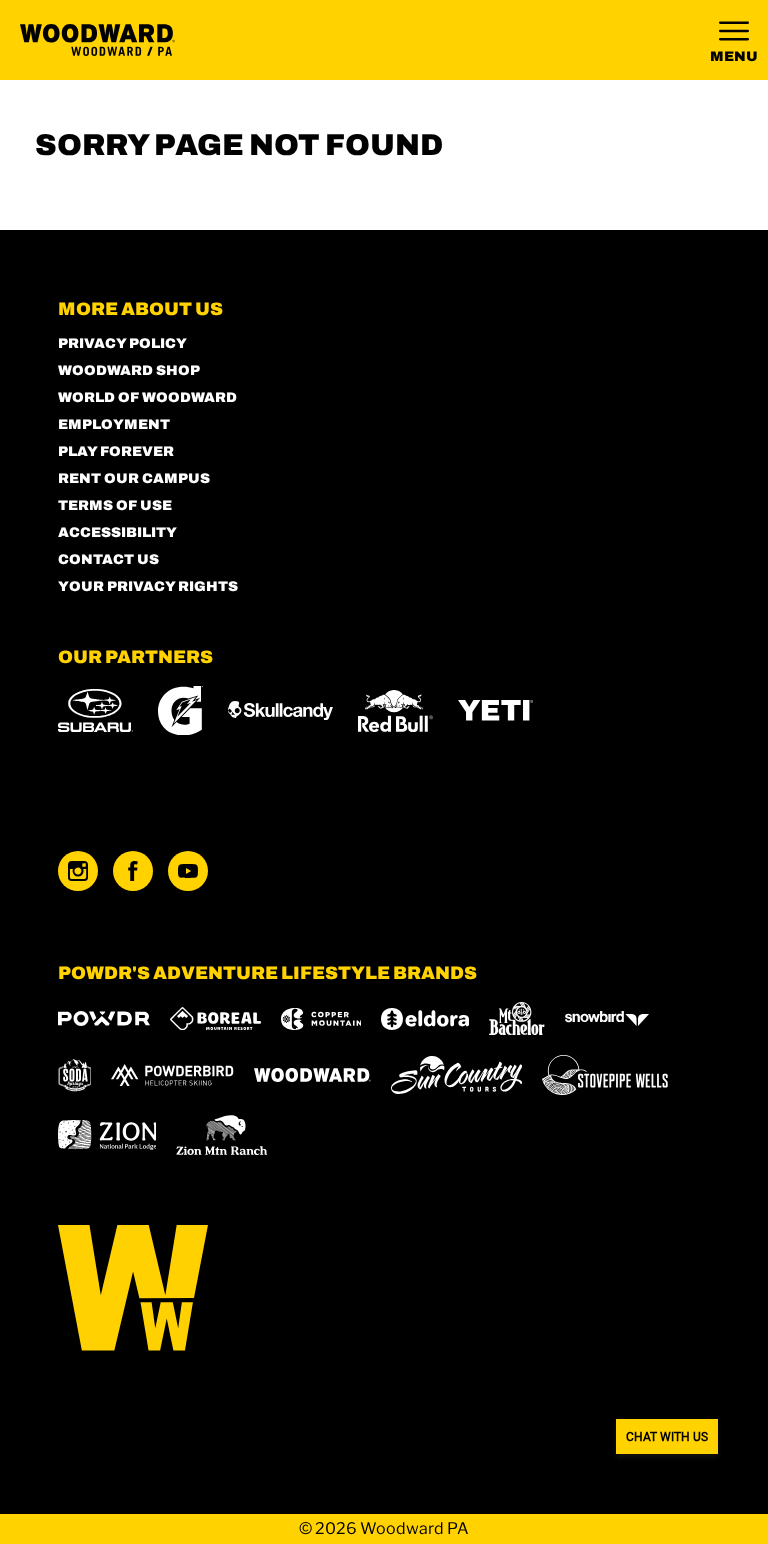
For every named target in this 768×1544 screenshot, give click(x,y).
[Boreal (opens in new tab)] (215, 1018)
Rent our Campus (134, 478)
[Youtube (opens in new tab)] (188, 871)
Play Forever (116, 451)
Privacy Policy (122, 343)
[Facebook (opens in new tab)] (133, 871)
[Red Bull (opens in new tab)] (395, 711)
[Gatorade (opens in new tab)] (180, 710)
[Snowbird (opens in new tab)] (607, 1018)
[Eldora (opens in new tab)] (425, 1019)
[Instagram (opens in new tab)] (78, 871)
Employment (114, 424)
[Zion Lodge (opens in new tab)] (107, 1135)
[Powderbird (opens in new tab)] (172, 1075)
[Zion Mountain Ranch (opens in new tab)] (221, 1135)
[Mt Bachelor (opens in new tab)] (516, 1018)
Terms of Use (115, 505)
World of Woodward (147, 397)
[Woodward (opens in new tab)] (312, 1075)
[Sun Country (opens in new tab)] (457, 1075)
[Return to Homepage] (97, 40)
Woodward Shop (129, 370)
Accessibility (117, 532)
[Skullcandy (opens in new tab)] (280, 710)
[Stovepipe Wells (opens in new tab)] (605, 1075)
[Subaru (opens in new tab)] (95, 710)
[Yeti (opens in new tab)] (495, 710)
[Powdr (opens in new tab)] (104, 1018)
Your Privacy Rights (148, 586)
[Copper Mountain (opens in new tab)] (321, 1019)
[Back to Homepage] (384, 1289)
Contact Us (108, 559)
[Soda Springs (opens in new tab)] (75, 1075)
